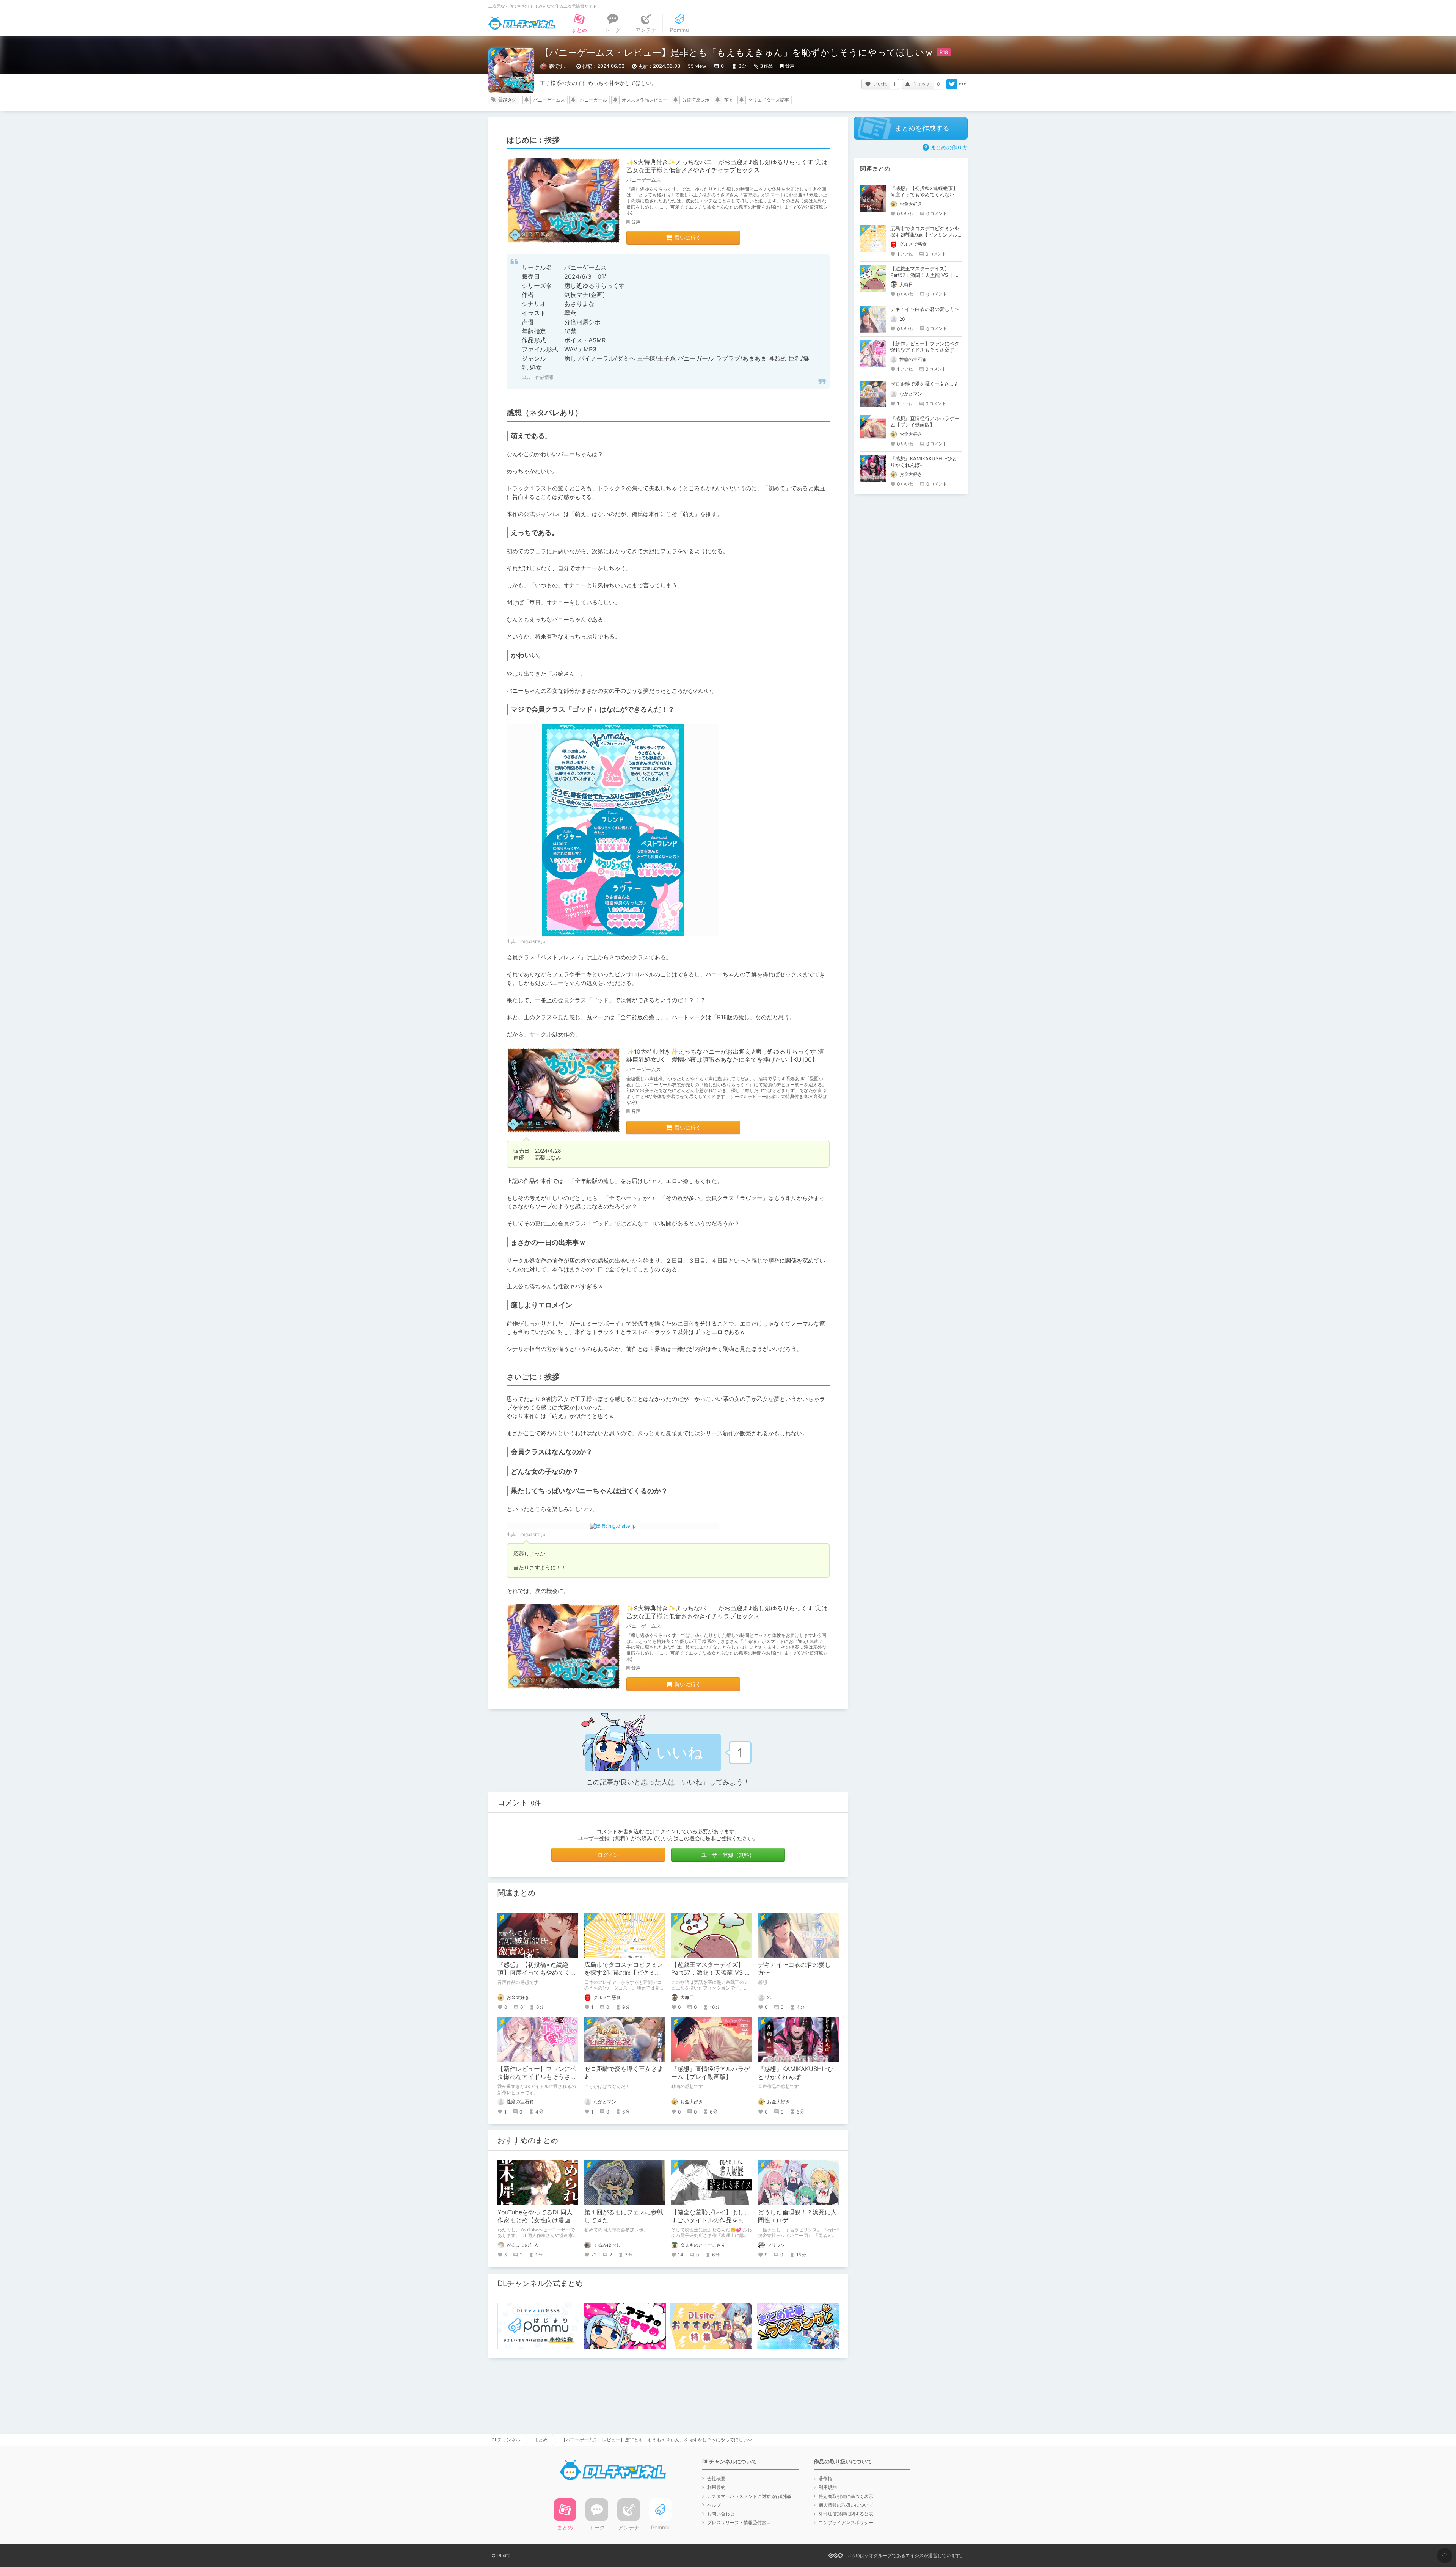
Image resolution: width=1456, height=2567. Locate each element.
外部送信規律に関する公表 (846, 2514)
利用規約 (716, 2487)
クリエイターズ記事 (769, 100)
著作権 (825, 2478)
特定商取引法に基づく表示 (846, 2496)
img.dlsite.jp (533, 941)
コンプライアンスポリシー (846, 2522)
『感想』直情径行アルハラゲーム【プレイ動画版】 (711, 2073)
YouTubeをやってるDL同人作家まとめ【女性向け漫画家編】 (537, 2220)
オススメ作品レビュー (645, 100)
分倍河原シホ (696, 100)
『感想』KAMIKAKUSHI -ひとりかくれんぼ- (796, 2073)
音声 (790, 66)
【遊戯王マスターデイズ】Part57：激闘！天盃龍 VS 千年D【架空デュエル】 (711, 1972)
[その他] (962, 84)
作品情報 (544, 377)
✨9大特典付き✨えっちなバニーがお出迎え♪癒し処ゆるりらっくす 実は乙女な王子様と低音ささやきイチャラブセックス (727, 166)
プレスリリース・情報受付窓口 (739, 2522)
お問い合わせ (721, 2514)
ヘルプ (714, 2505)
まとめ (541, 2440)
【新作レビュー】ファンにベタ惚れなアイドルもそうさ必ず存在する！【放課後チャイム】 (925, 350)
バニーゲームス (549, 100)
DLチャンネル (522, 23)
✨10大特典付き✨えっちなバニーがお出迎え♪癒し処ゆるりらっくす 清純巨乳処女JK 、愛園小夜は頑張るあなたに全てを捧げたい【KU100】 (725, 1055)
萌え (729, 100)
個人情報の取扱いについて (846, 2505)
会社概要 (716, 2478)
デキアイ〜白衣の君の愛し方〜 (925, 309)
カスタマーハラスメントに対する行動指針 (750, 2496)
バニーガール (593, 100)
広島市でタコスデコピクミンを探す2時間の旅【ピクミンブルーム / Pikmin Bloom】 (624, 1972)
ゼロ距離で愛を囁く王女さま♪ (924, 384)
